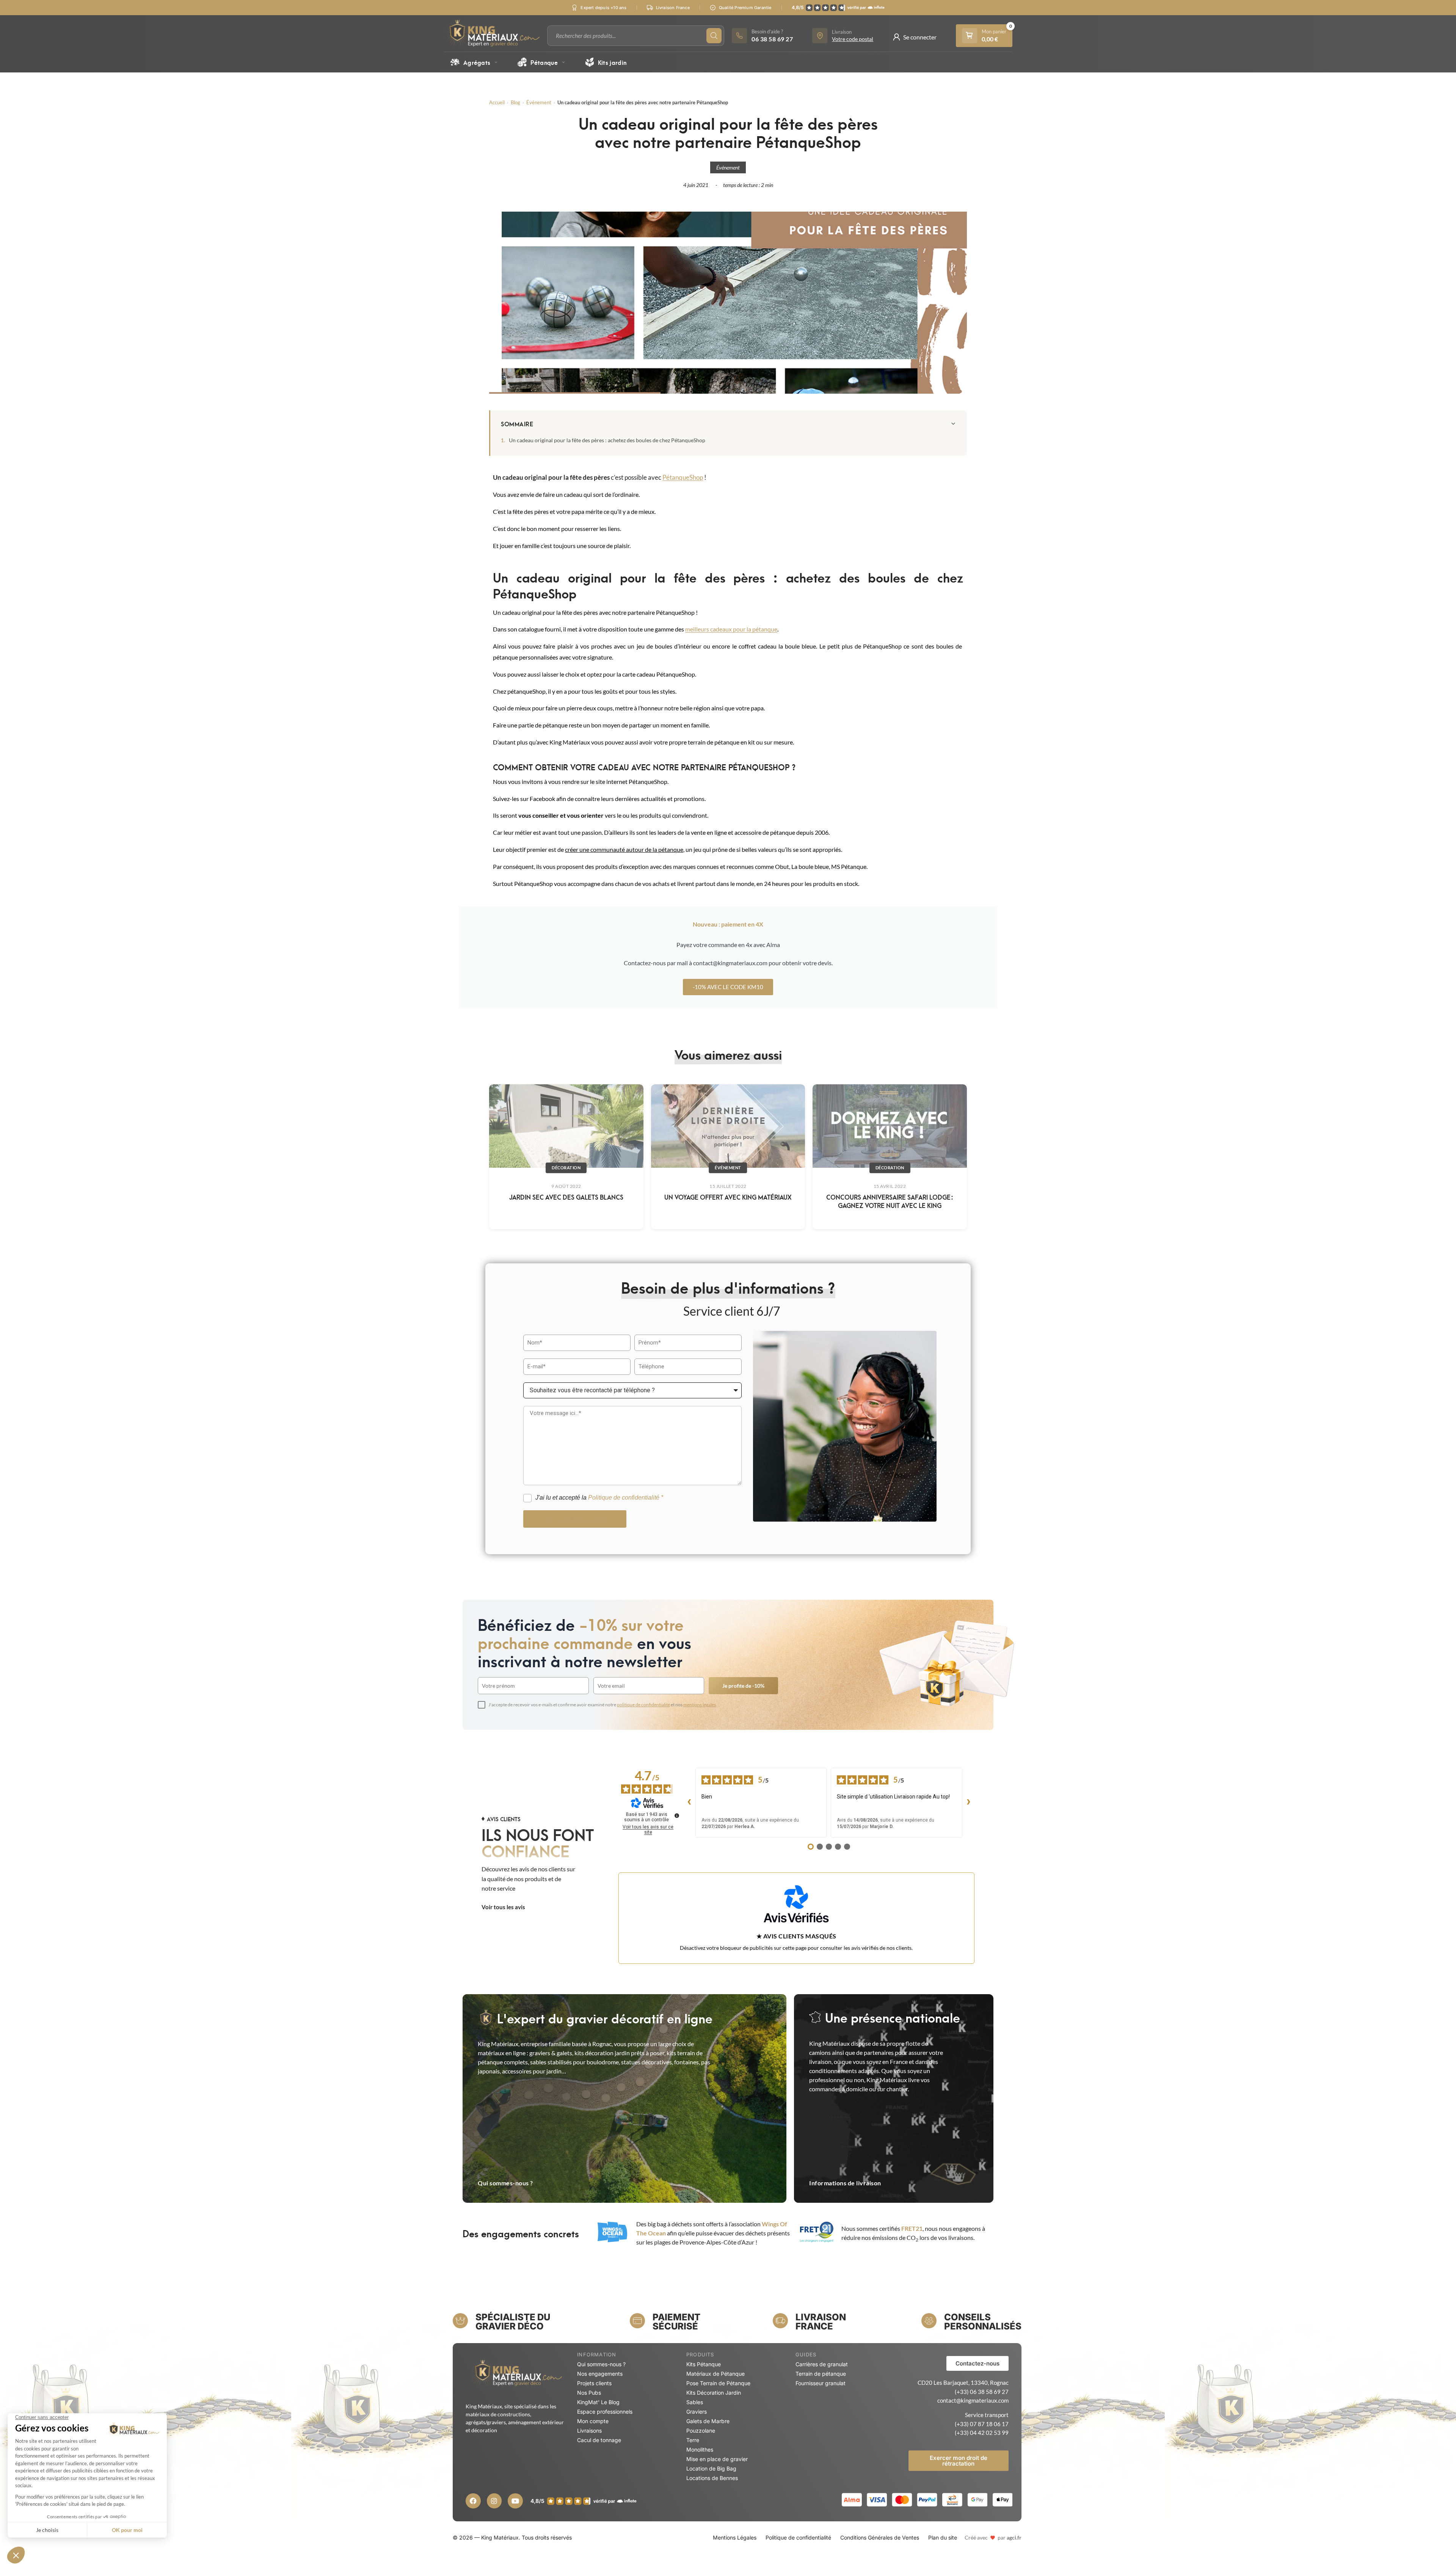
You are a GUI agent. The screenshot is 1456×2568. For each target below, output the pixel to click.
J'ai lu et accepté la (599, 1498)
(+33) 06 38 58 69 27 (982, 2392)
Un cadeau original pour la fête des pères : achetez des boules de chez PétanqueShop (608, 440)
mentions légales (700, 1705)
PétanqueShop (683, 477)
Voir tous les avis (503, 1907)
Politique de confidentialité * (626, 1498)
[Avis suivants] (968, 1803)
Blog (515, 102)
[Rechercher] (714, 36)
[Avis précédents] (689, 1803)
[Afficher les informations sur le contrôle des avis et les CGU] (677, 1816)
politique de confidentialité (643, 1705)
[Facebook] (473, 2501)
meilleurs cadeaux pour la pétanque (731, 629)
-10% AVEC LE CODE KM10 (728, 987)
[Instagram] (494, 2501)
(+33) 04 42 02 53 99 (982, 2433)
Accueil (497, 102)
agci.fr (1014, 2537)
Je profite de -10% (743, 1686)
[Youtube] (515, 2501)
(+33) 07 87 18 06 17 (982, 2424)
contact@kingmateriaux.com (973, 2400)
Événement (539, 102)
